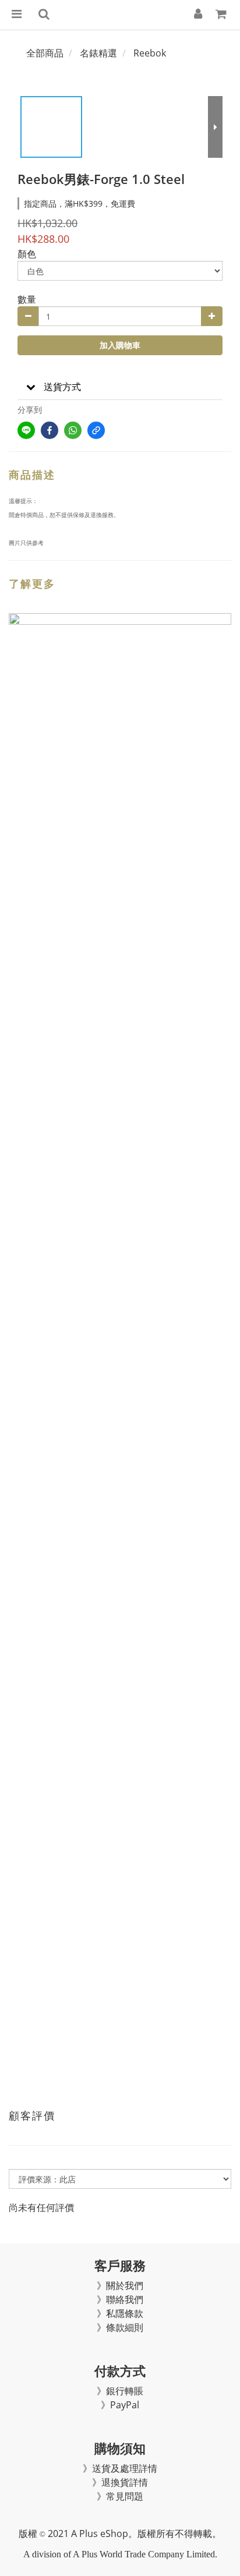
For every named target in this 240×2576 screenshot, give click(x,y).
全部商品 (45, 53)
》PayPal (120, 2405)
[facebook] (50, 430)
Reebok (150, 53)
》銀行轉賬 (120, 2391)
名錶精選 (98, 53)
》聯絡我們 (120, 2299)
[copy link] (96, 430)
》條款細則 (120, 2327)
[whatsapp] (73, 430)
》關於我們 (120, 2285)
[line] (26, 430)
